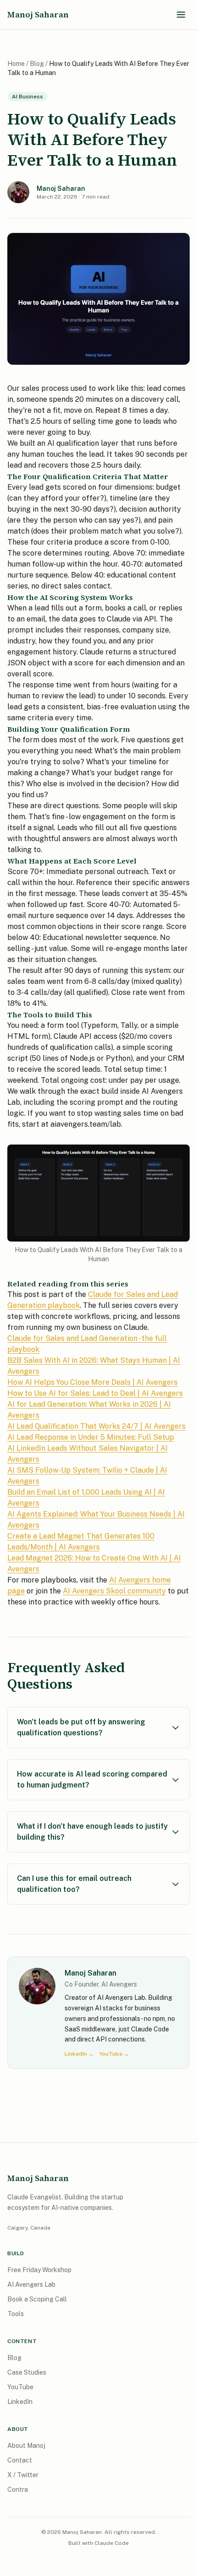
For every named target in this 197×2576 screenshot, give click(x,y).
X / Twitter (23, 2475)
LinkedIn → (79, 2054)
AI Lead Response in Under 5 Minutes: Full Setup (91, 1437)
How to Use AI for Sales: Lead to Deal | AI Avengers (95, 1393)
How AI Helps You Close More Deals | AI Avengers (93, 1382)
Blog (37, 64)
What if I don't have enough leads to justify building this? (92, 1832)
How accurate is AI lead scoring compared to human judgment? (92, 1779)
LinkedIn (20, 2402)
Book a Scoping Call (37, 2299)
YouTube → (114, 2054)
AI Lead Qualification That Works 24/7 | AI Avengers (96, 1426)
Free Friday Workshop (39, 2270)
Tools (16, 2314)
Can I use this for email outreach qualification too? (74, 1884)
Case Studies (27, 2372)
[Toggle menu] (181, 15)
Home (16, 64)
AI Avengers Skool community (114, 1591)
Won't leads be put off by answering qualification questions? (81, 1727)
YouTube (20, 2387)
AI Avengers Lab (31, 2284)
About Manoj (26, 2446)
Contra (18, 2490)
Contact (20, 2460)
